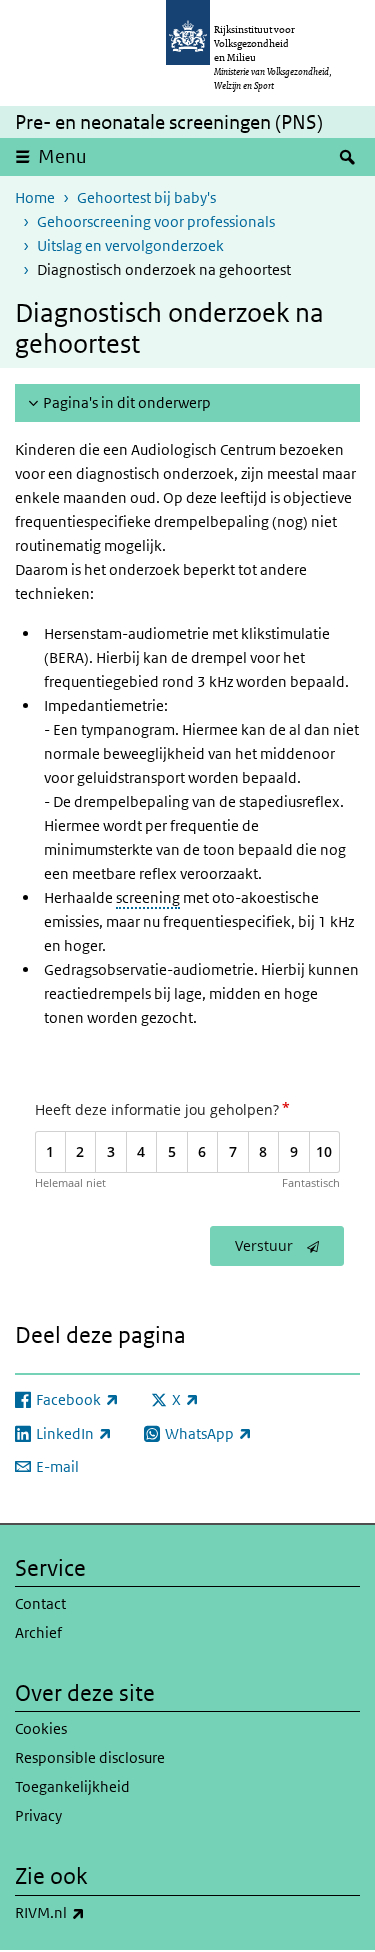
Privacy (38, 1815)
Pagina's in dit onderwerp (127, 402)
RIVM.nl (94, 1912)
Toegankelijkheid (72, 1786)
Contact (40, 1603)
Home (35, 197)
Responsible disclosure (90, 1757)
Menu (62, 156)
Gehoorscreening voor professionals (156, 221)
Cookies (41, 1728)
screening (148, 897)
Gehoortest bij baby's (146, 197)
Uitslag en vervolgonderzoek (130, 245)
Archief (38, 1632)
